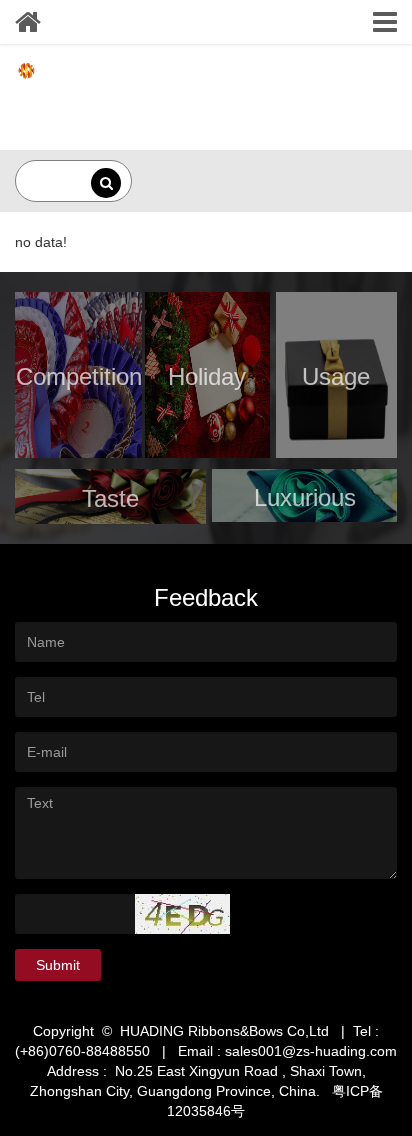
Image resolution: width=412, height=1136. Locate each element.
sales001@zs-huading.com (311, 1051)
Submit (58, 965)
